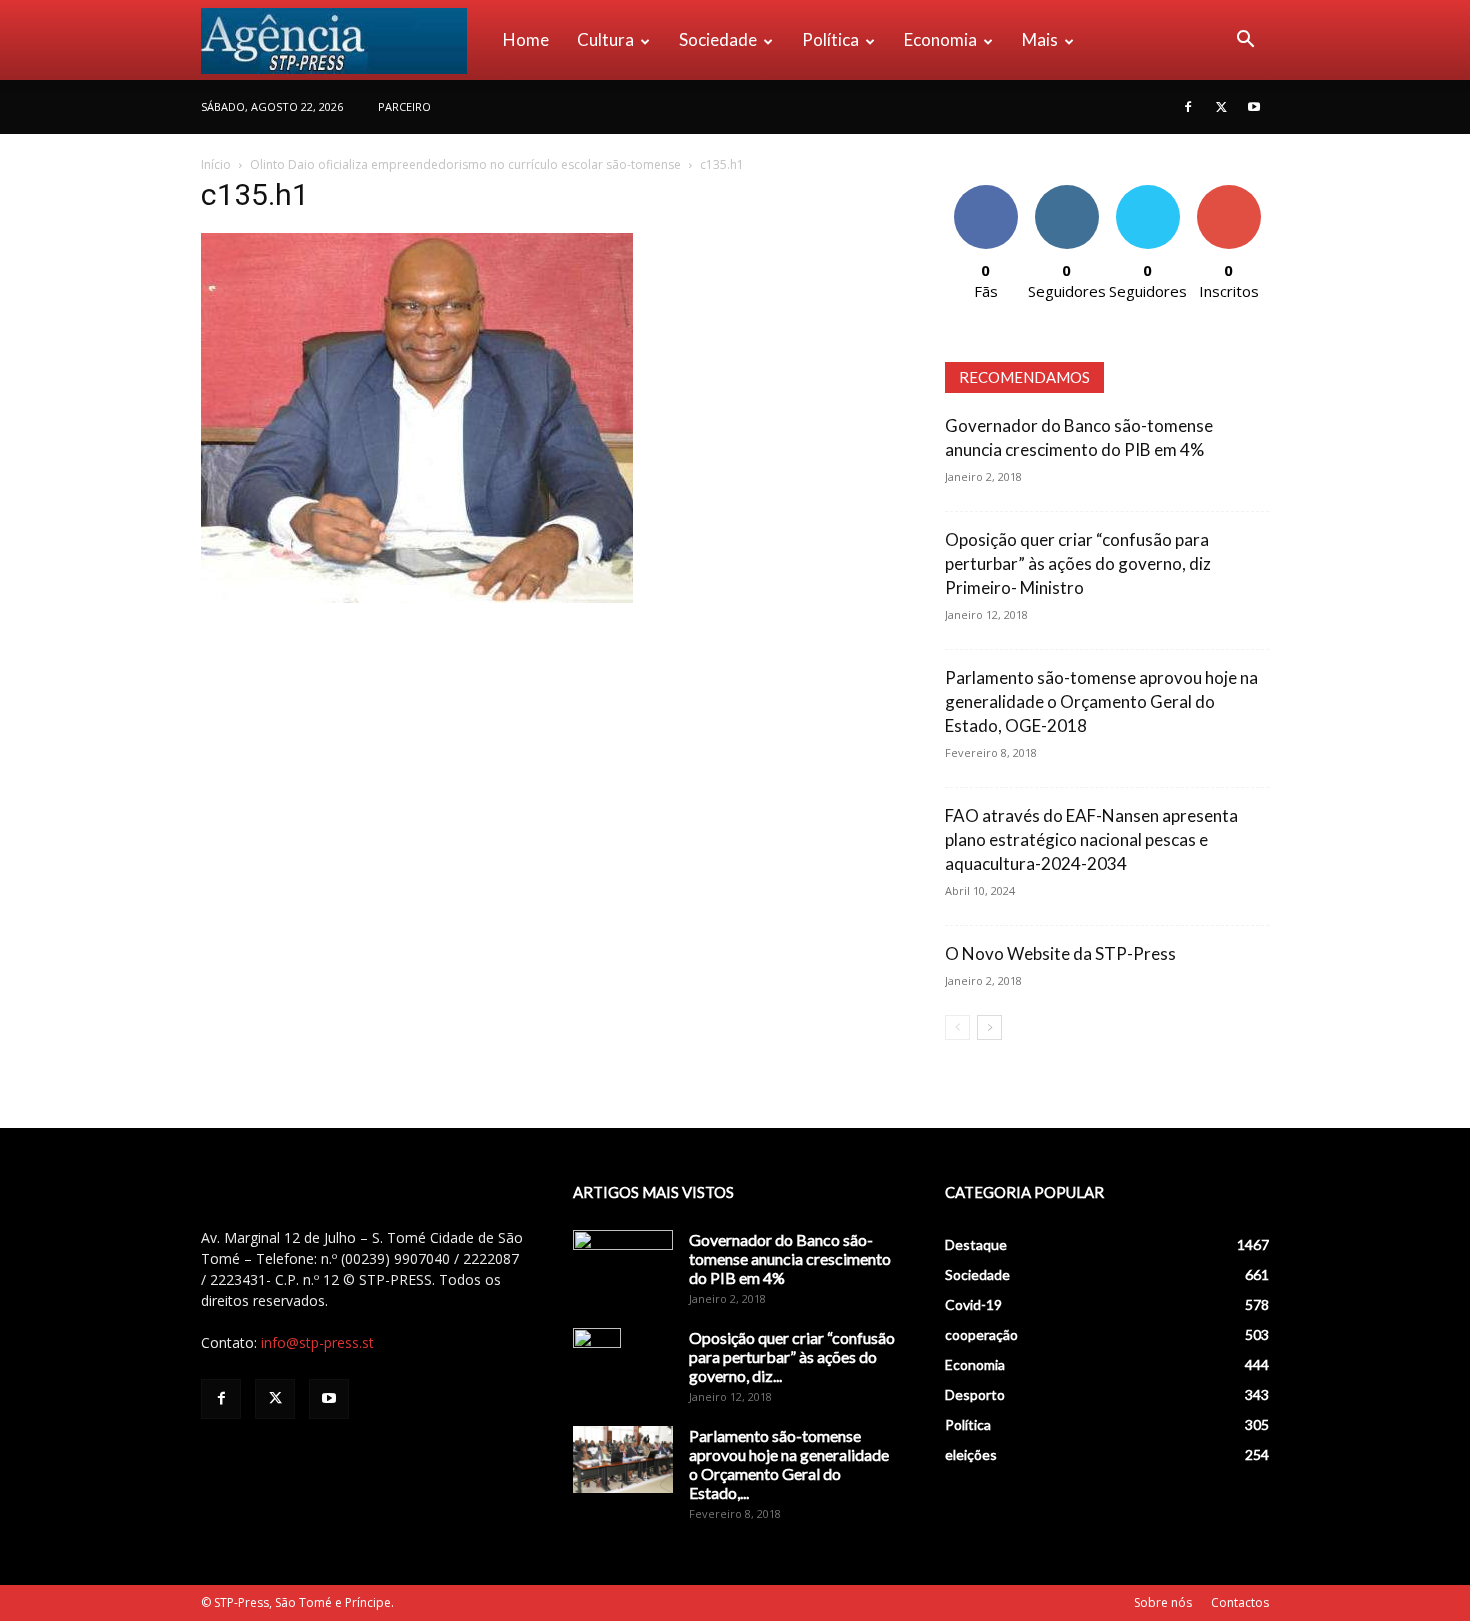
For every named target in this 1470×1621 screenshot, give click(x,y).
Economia (940, 39)
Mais (1040, 39)
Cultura (605, 39)
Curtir (986, 192)
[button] (1245, 41)
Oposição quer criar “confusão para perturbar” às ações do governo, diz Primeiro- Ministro (1078, 563)
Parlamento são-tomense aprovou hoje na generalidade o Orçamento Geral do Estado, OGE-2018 (1101, 701)
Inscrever (1229, 192)
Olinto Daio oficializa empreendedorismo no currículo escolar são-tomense (465, 164)
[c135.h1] (417, 597)
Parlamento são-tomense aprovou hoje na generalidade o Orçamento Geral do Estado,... (789, 1464)
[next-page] (989, 1027)
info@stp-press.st (317, 1342)
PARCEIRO (404, 106)
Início (216, 164)
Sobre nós (1163, 1602)
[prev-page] (957, 1027)
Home (526, 39)
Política (830, 39)
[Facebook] (1188, 107)
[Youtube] (1254, 107)
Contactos (1240, 1602)
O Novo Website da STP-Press (1060, 953)
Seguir (1066, 192)
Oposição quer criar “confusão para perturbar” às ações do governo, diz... (792, 1356)
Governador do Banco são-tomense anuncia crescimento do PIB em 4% (790, 1258)
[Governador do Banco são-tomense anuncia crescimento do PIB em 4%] (623, 1265)
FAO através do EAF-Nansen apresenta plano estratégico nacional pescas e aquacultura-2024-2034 (1091, 839)
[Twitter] (1221, 107)
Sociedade (718, 39)
